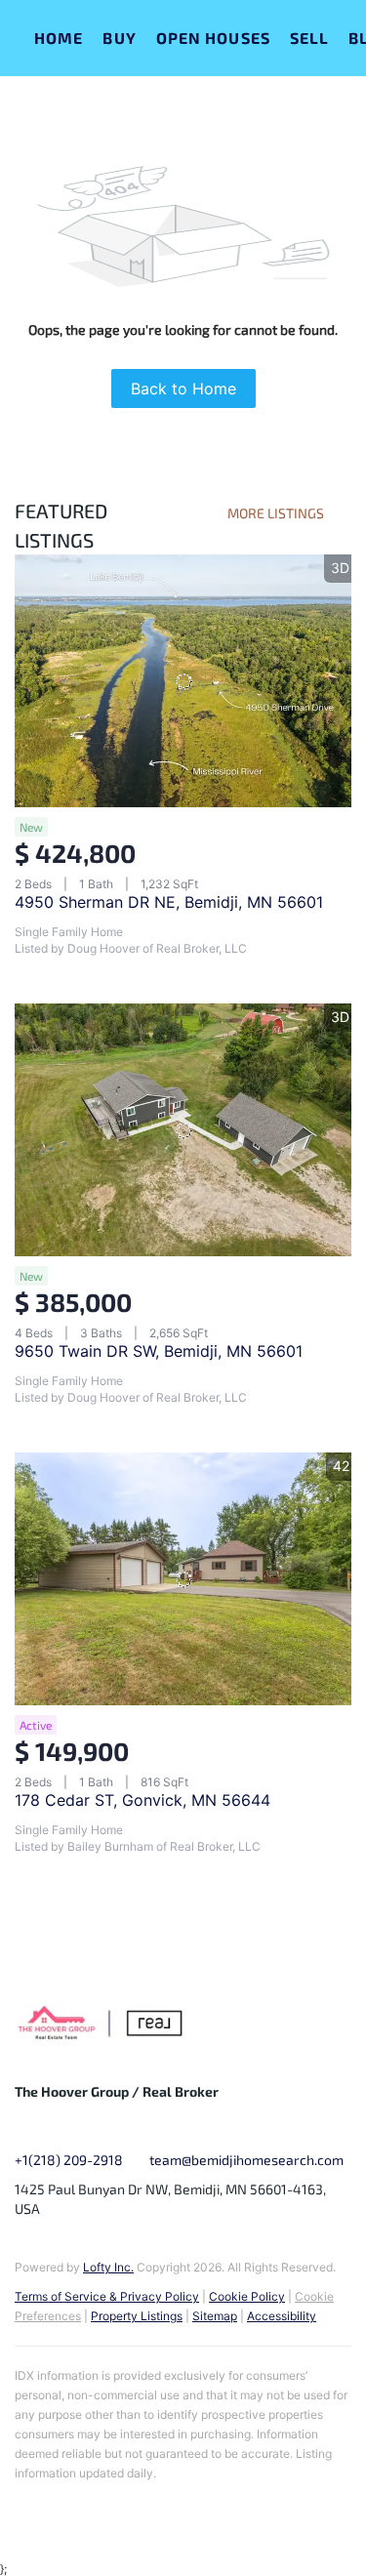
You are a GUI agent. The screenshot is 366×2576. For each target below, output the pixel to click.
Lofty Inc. (108, 2267)
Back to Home (183, 388)
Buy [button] (119, 38)
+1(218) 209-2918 (69, 2160)
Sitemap (215, 2316)
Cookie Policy (247, 2296)
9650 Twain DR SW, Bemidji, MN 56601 (159, 1351)
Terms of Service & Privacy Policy (107, 2296)
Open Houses (213, 38)
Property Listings (137, 2316)
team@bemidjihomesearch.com (246, 2160)
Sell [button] (309, 38)
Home (59, 38)
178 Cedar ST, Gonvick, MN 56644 (142, 1800)
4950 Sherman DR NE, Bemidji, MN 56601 (169, 902)
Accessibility (282, 2316)
